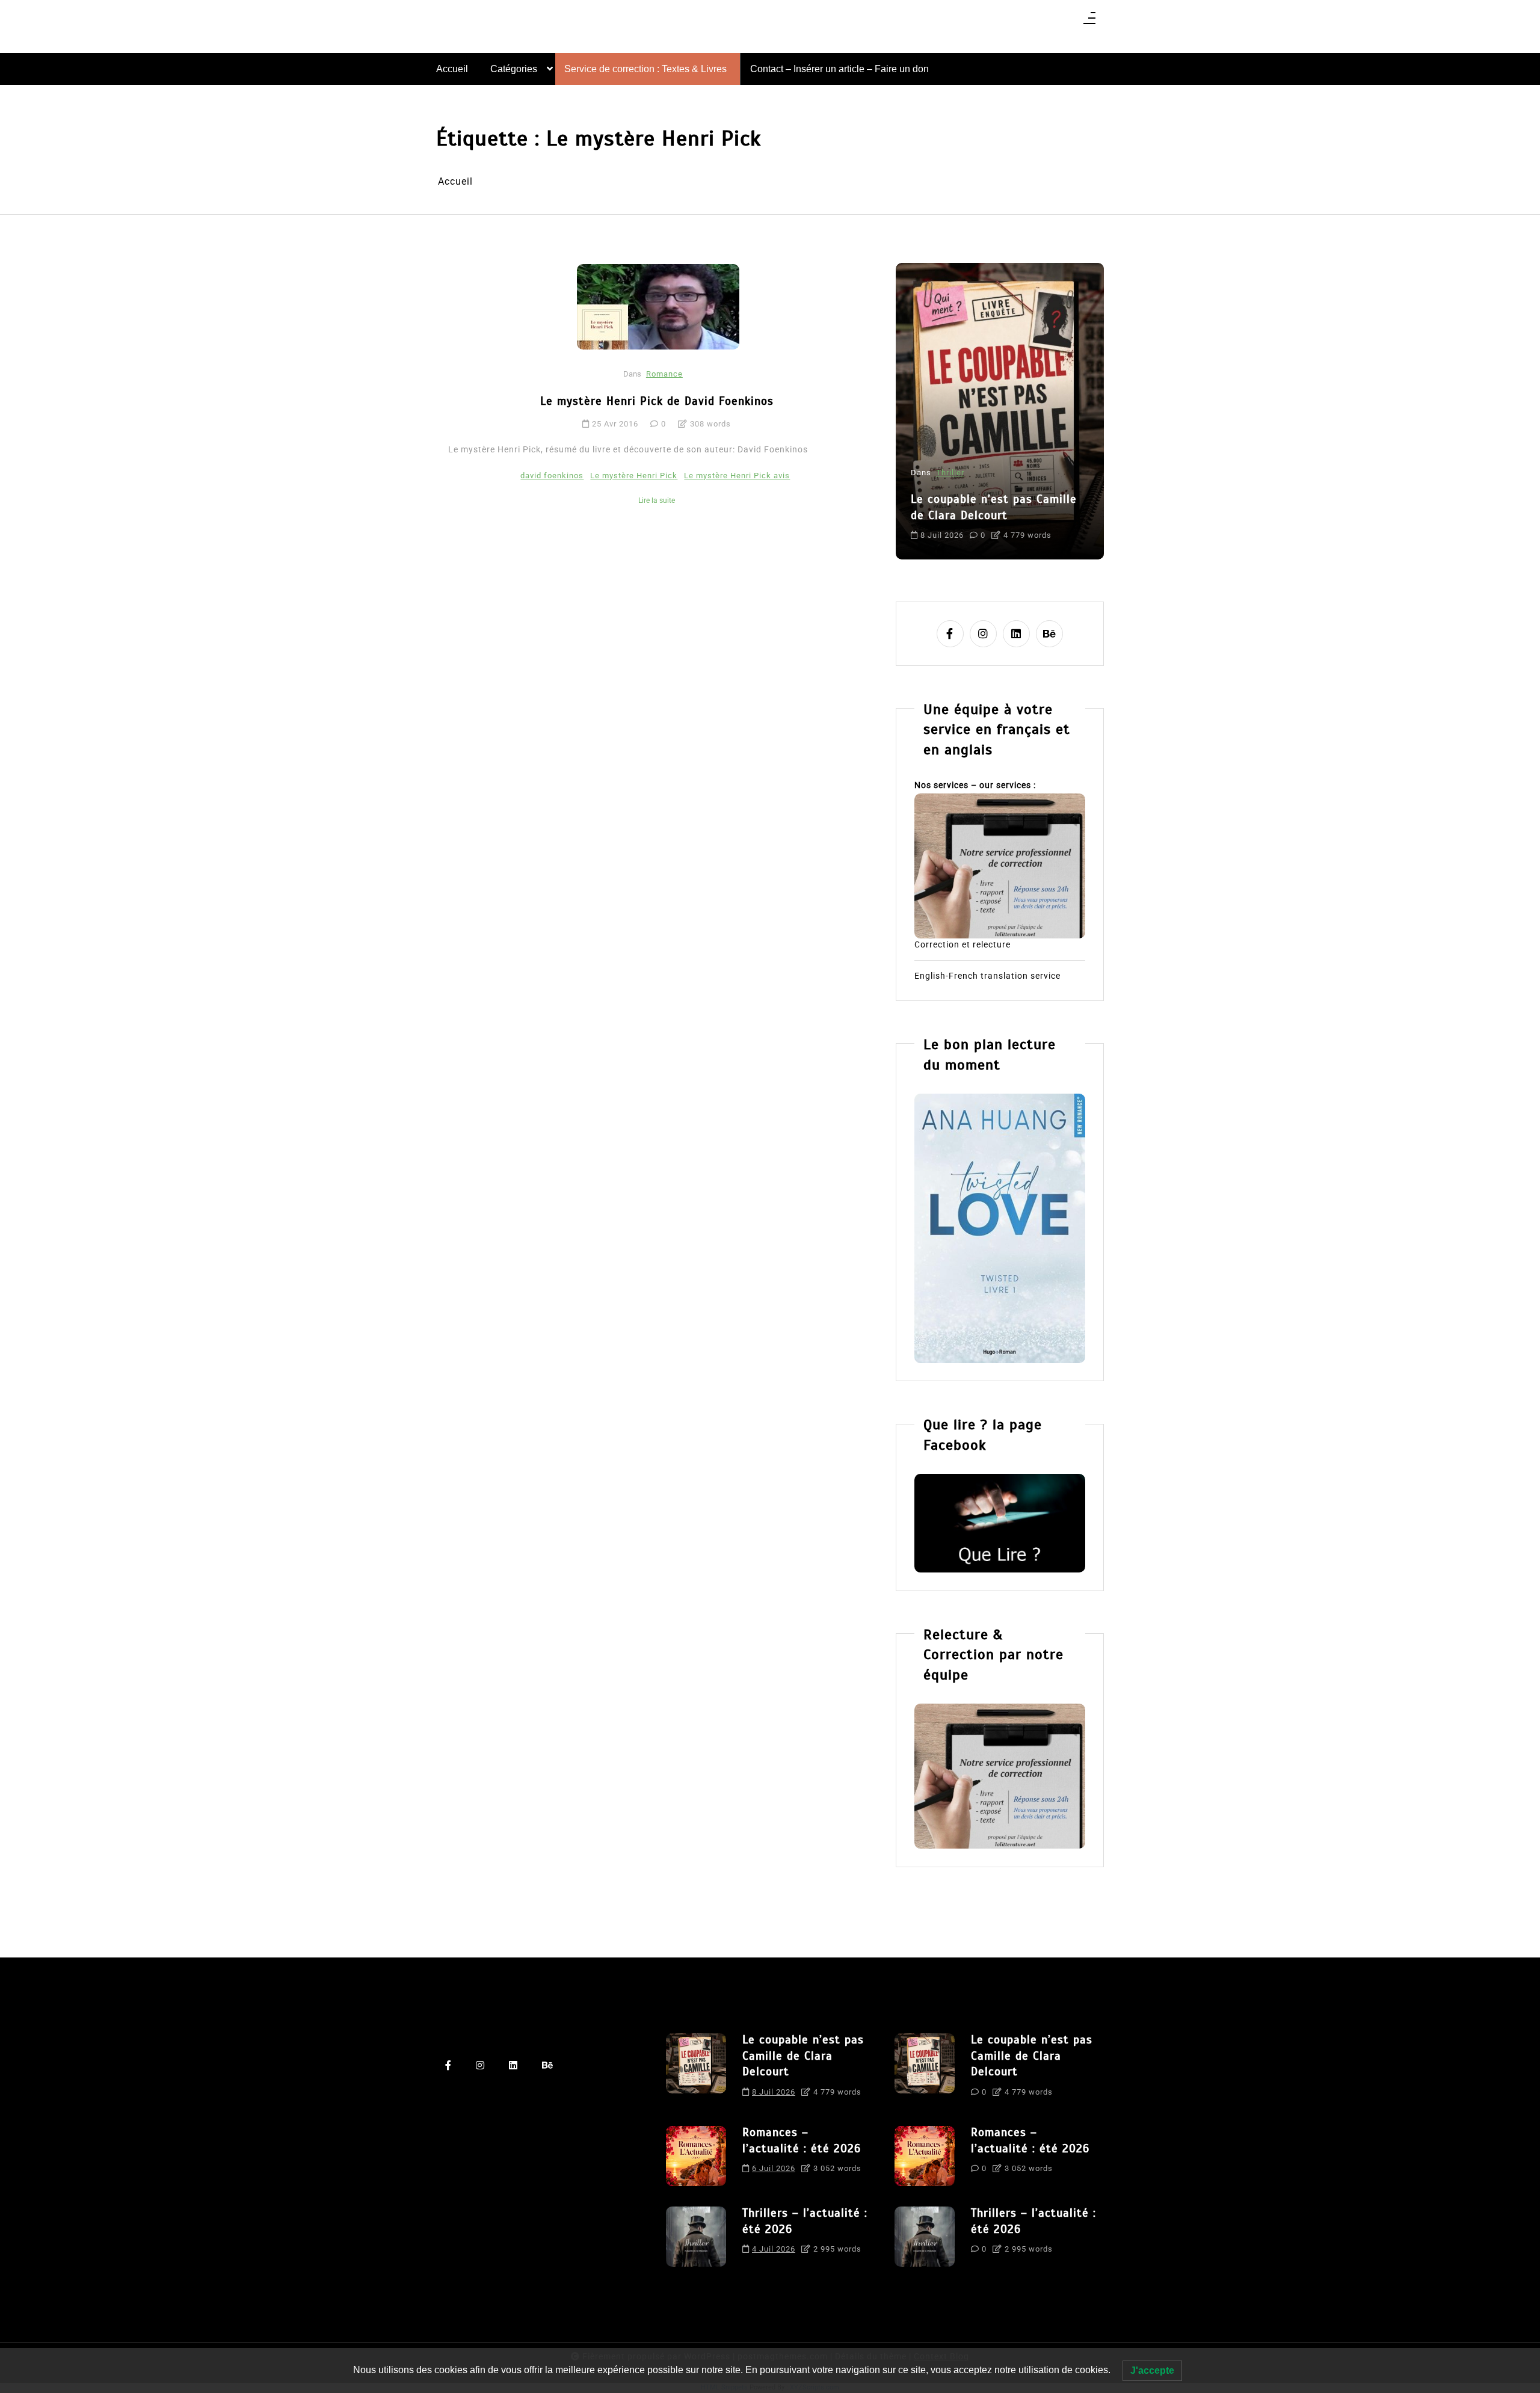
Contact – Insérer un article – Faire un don (839, 69)
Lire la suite (657, 500)
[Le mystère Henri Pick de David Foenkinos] (658, 307)
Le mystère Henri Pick (634, 476)
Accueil (452, 69)
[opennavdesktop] (1089, 22)
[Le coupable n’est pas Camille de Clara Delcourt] (696, 2069)
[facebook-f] (950, 634)
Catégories (514, 69)
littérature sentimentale (959, 525)
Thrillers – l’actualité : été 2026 (805, 2221)
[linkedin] (1016, 634)
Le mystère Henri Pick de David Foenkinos (657, 401)
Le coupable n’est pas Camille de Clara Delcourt (803, 2056)
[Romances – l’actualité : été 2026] (696, 2156)
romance (1030, 525)
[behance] (1049, 634)
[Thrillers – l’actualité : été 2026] (696, 2237)
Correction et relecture (962, 944)
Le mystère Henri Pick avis (737, 476)
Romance (664, 374)
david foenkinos (552, 476)
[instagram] (983, 634)
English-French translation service (987, 976)
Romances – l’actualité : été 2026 (990, 476)
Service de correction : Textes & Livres (645, 69)
